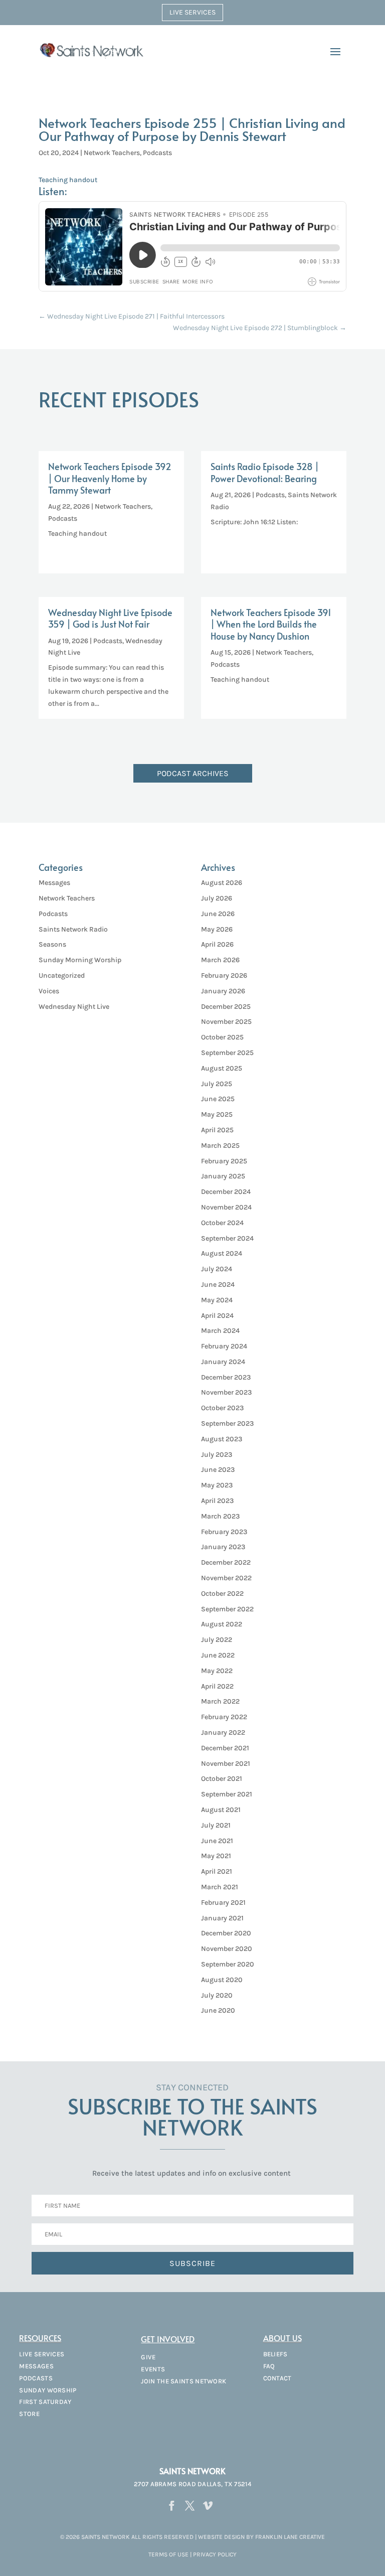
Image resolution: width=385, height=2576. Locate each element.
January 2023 (223, 1547)
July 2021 (216, 1825)
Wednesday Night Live (74, 1007)
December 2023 (226, 1377)
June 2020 (218, 2010)
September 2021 (227, 1794)
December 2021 (225, 1748)
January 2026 (223, 991)
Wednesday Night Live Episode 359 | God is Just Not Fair (110, 618)
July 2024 (217, 1269)
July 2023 (217, 1455)
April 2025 (217, 1130)
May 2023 (217, 1485)
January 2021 (222, 1918)
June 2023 (218, 1470)
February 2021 (223, 1903)
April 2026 (217, 944)
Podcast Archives (193, 773)
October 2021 (222, 1779)
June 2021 (217, 1841)
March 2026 (220, 960)
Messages (54, 883)
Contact (277, 2378)
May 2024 (217, 1300)
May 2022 (217, 1671)
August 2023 (222, 1439)
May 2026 (217, 929)
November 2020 (227, 1949)
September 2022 (227, 1609)
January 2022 (223, 1732)
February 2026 (224, 975)
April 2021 (217, 1871)
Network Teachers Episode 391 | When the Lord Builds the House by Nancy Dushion (271, 624)
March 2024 (220, 1331)
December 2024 (226, 1192)
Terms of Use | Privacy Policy (192, 2554)
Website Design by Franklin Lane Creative (261, 2537)
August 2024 (222, 1253)
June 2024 (218, 1284)
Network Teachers (112, 153)
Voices (49, 991)
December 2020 (226, 1933)
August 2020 (222, 1980)
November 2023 (226, 1392)
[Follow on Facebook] (172, 2506)
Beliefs (275, 2354)
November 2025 (226, 1022)
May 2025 (217, 1114)
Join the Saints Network (183, 2381)
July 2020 (217, 1995)
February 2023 (224, 1532)
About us (282, 2338)
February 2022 (224, 1717)
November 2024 (226, 1207)
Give (148, 2357)
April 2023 (217, 1501)
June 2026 (218, 914)
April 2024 (217, 1316)
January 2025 (223, 1176)
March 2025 (220, 1146)
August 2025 (222, 1068)
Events (153, 2369)
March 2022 (220, 1701)
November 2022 (226, 1578)
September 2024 (227, 1238)
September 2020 (228, 1964)
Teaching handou (67, 180)
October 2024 (222, 1223)
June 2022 (218, 1655)
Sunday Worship (48, 2390)
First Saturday (45, 2402)
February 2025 (224, 1161)
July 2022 (217, 1640)
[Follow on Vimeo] (208, 2506)
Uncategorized (62, 975)
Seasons (52, 944)
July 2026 (217, 898)
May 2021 (216, 1856)
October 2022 (222, 1594)
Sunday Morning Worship (80, 960)
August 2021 (221, 1810)
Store (29, 2414)
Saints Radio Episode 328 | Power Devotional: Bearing (265, 472)
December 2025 (226, 1007)
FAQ (269, 2366)
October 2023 (222, 1408)
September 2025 (227, 1053)
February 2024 (224, 1346)
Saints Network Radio (73, 929)
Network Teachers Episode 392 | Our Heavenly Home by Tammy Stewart (110, 478)
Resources (40, 2338)
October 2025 (222, 1037)
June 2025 (218, 1099)
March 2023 (220, 1516)
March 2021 (220, 1887)
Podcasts (157, 153)
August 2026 (222, 883)
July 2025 (217, 1084)
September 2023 (227, 1423)
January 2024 (223, 1362)
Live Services (192, 12)
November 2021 (226, 1764)
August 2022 (222, 1624)
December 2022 (226, 1562)
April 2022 (217, 1686)
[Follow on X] (190, 2506)
